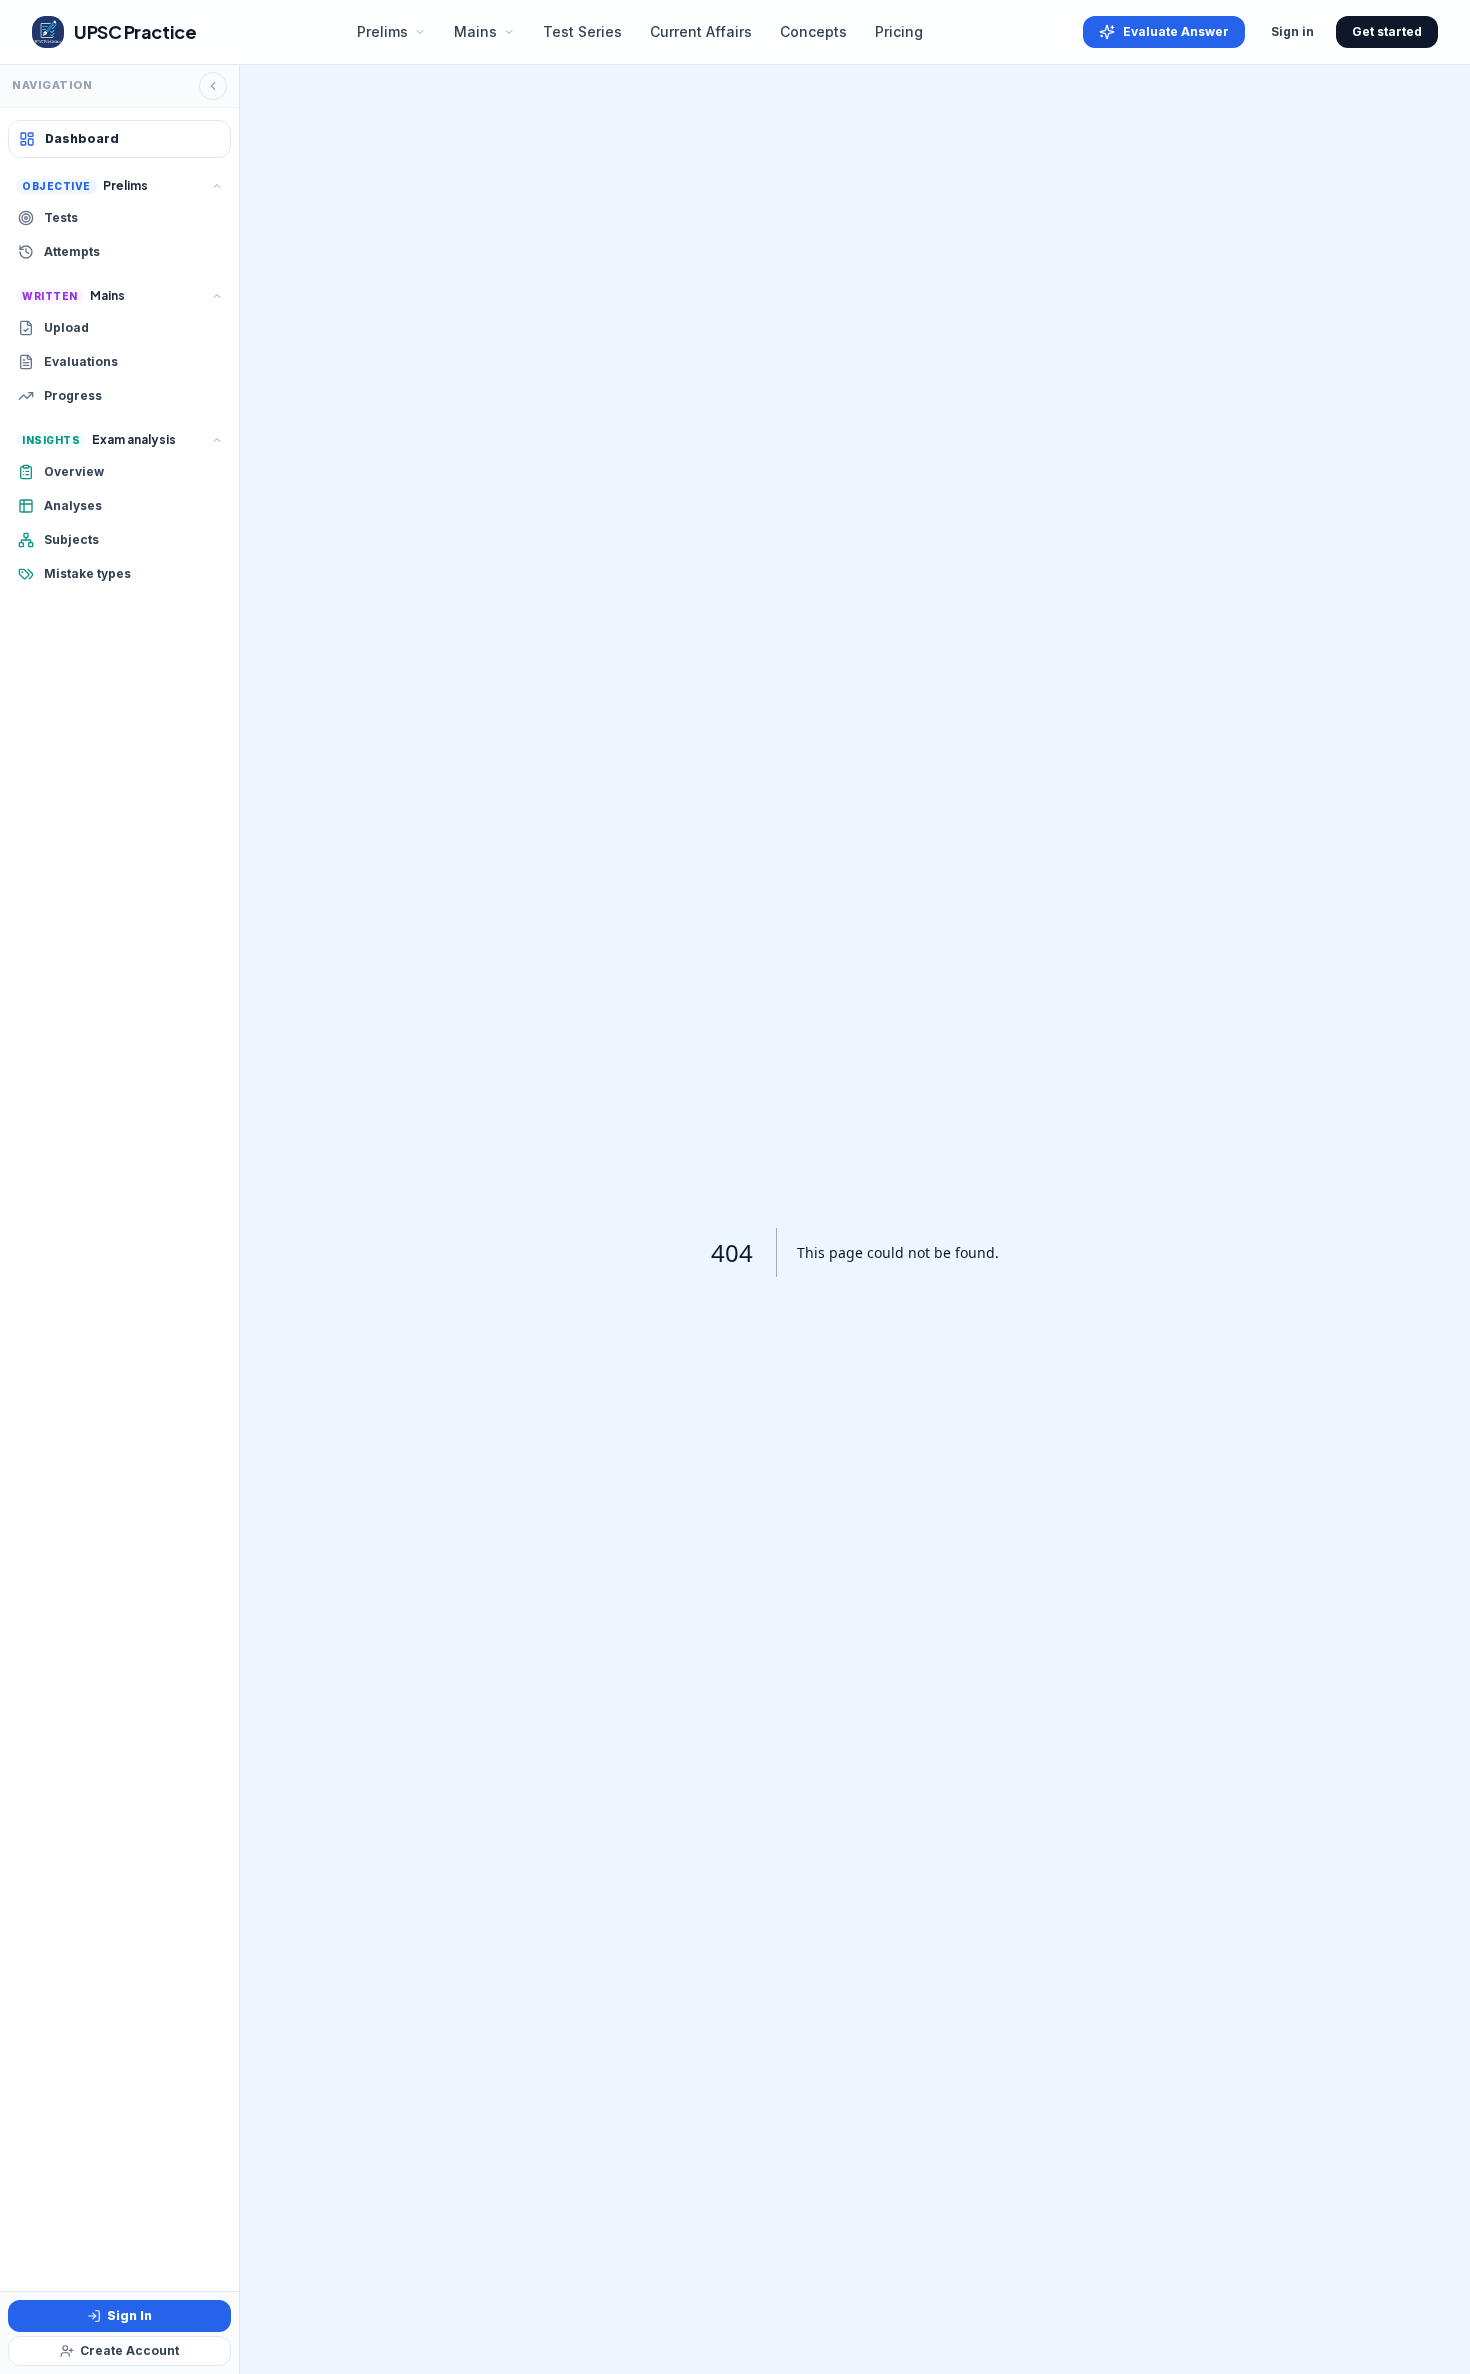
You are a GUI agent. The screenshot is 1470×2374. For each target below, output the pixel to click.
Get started (1387, 31)
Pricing (899, 31)
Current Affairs (701, 31)
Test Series (582, 31)
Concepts (813, 31)
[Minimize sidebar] (213, 86)
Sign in (1292, 31)
